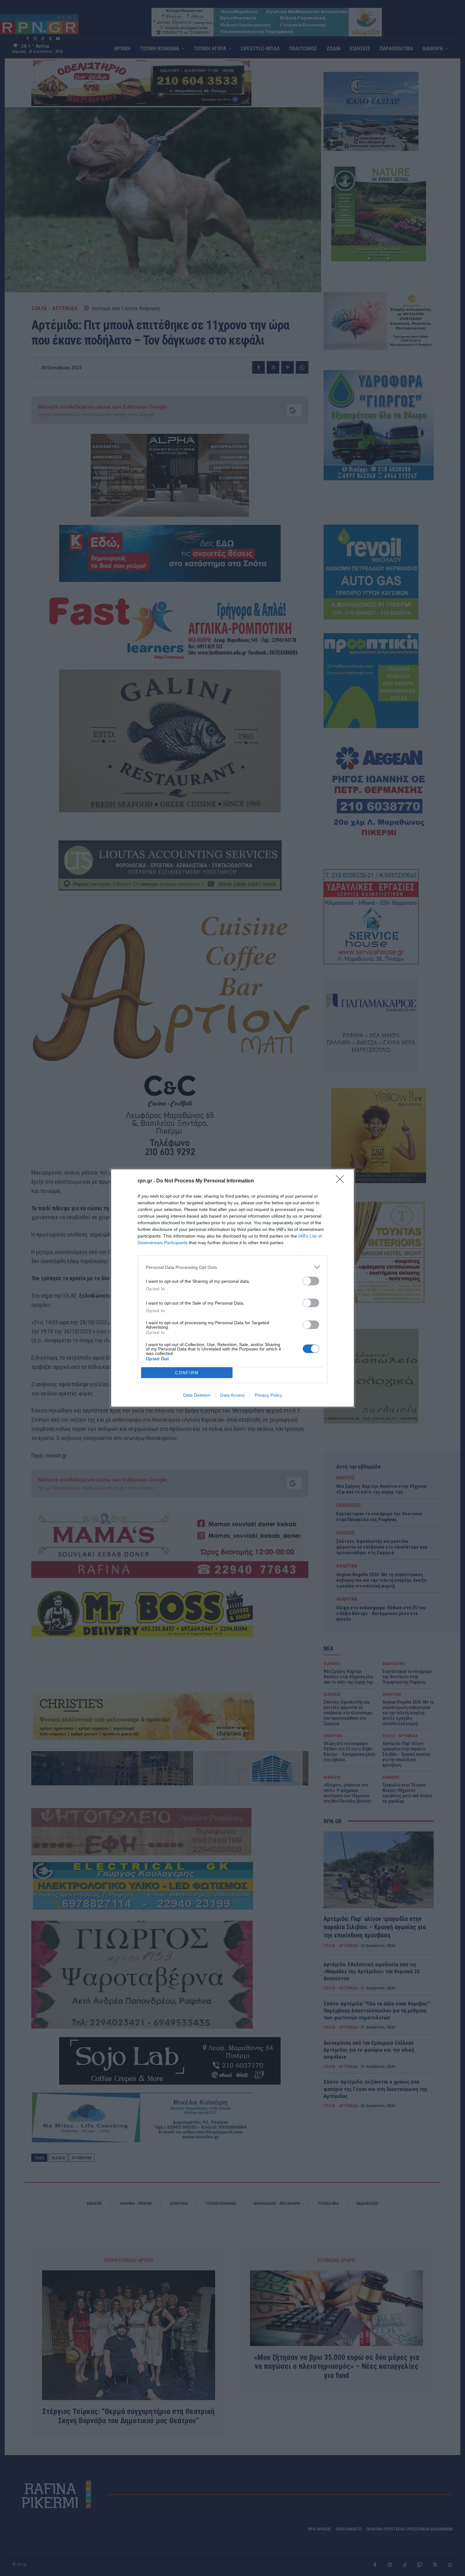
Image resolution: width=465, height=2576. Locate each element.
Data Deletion (197, 1395)
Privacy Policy (268, 1395)
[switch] (311, 1281)
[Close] (342, 1181)
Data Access (232, 1395)
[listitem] (232, 1267)
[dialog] (232, 1288)
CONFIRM (187, 1373)
